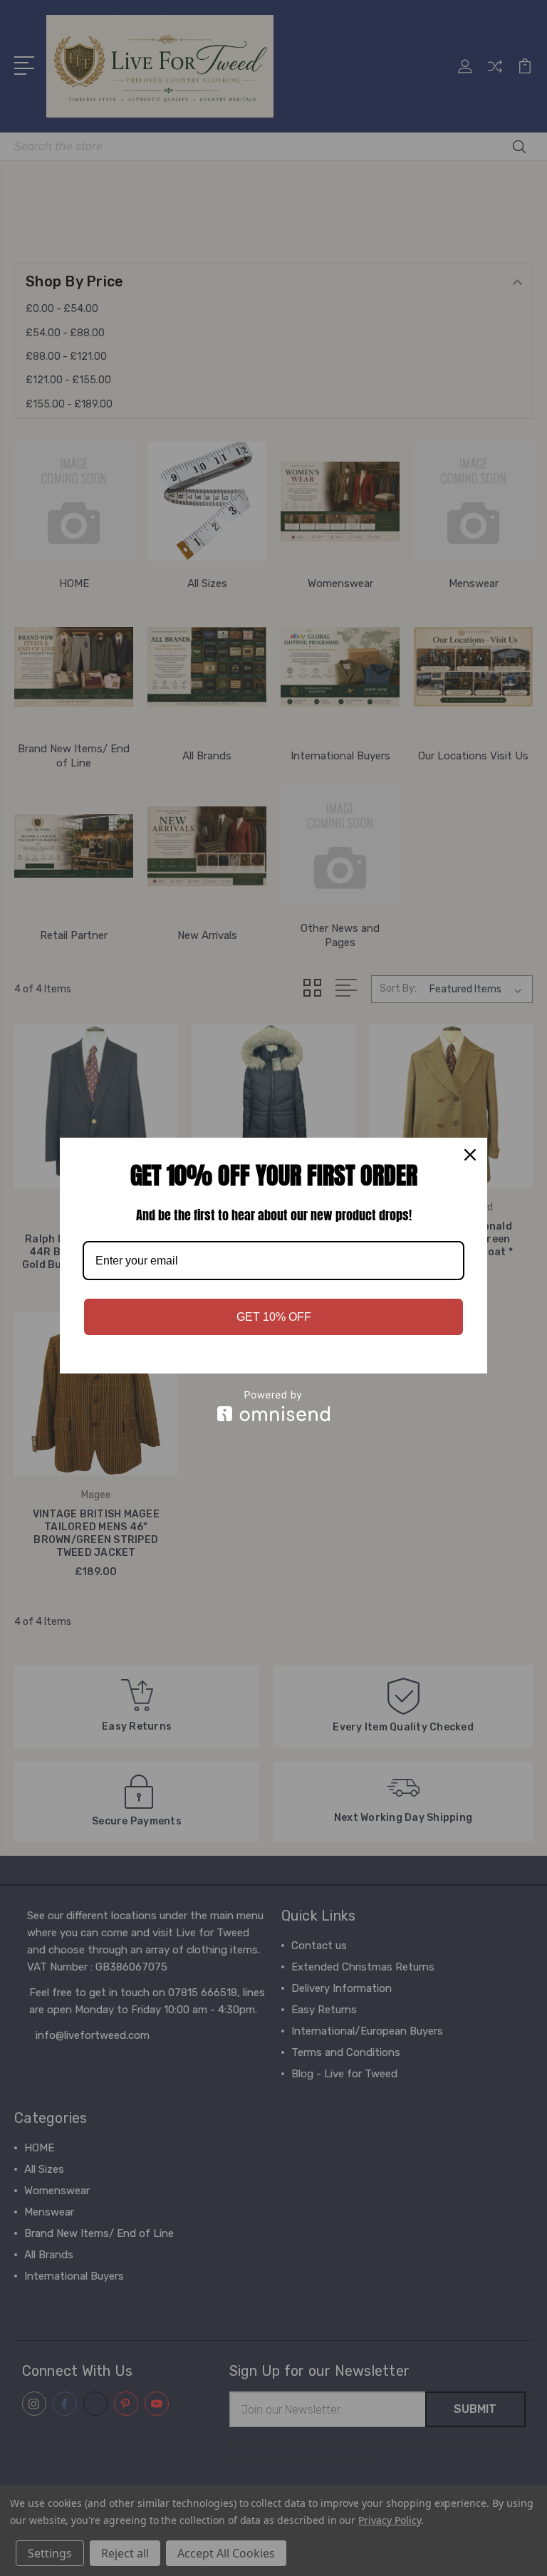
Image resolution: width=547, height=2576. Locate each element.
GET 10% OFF (274, 1317)
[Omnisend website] (273, 1406)
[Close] (470, 1155)
